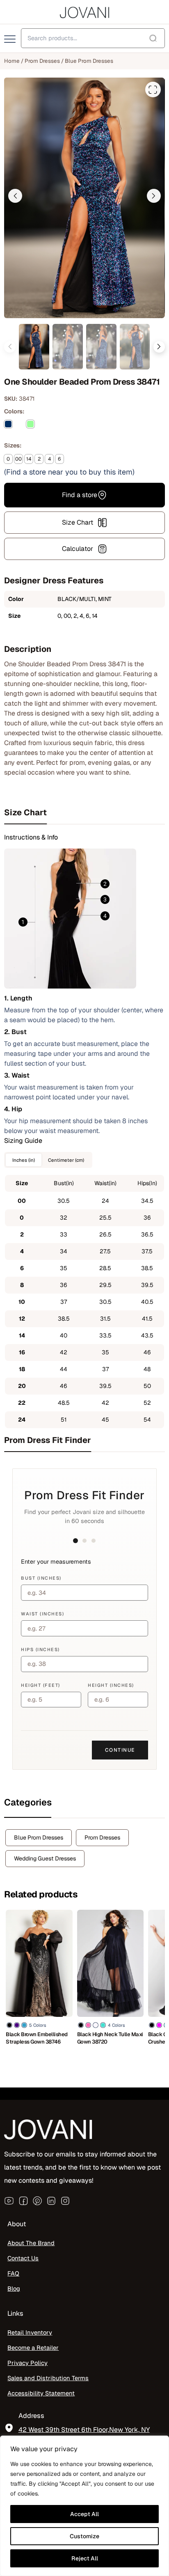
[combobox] (93, 38)
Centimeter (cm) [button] (66, 1160)
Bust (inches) (41, 1578)
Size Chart (78, 522)
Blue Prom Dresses (89, 61)
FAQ (13, 2273)
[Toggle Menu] (11, 39)
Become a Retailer (33, 2348)
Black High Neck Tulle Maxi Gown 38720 (110, 2038)
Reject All (85, 2558)
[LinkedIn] (51, 2200)
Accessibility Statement (41, 2393)
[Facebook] (23, 2200)
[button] (15, 196)
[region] (84, 2506)
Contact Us (23, 2258)
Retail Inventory (30, 2332)
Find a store (80, 495)
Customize (84, 2536)
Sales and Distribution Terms (48, 2378)
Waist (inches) (42, 1614)
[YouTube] (9, 2200)
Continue (120, 1750)
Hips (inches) (40, 1649)
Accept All (84, 2514)
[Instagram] (65, 2200)
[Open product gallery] (153, 89)
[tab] (84, 813)
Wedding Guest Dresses (45, 1858)
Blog (14, 2288)
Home (12, 61)
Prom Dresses (42, 61)
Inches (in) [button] (24, 1160)
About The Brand (31, 2243)
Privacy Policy (27, 2363)
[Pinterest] (37, 2200)
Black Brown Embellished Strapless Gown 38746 (37, 2038)
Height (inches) (111, 1685)
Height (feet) (41, 1685)
